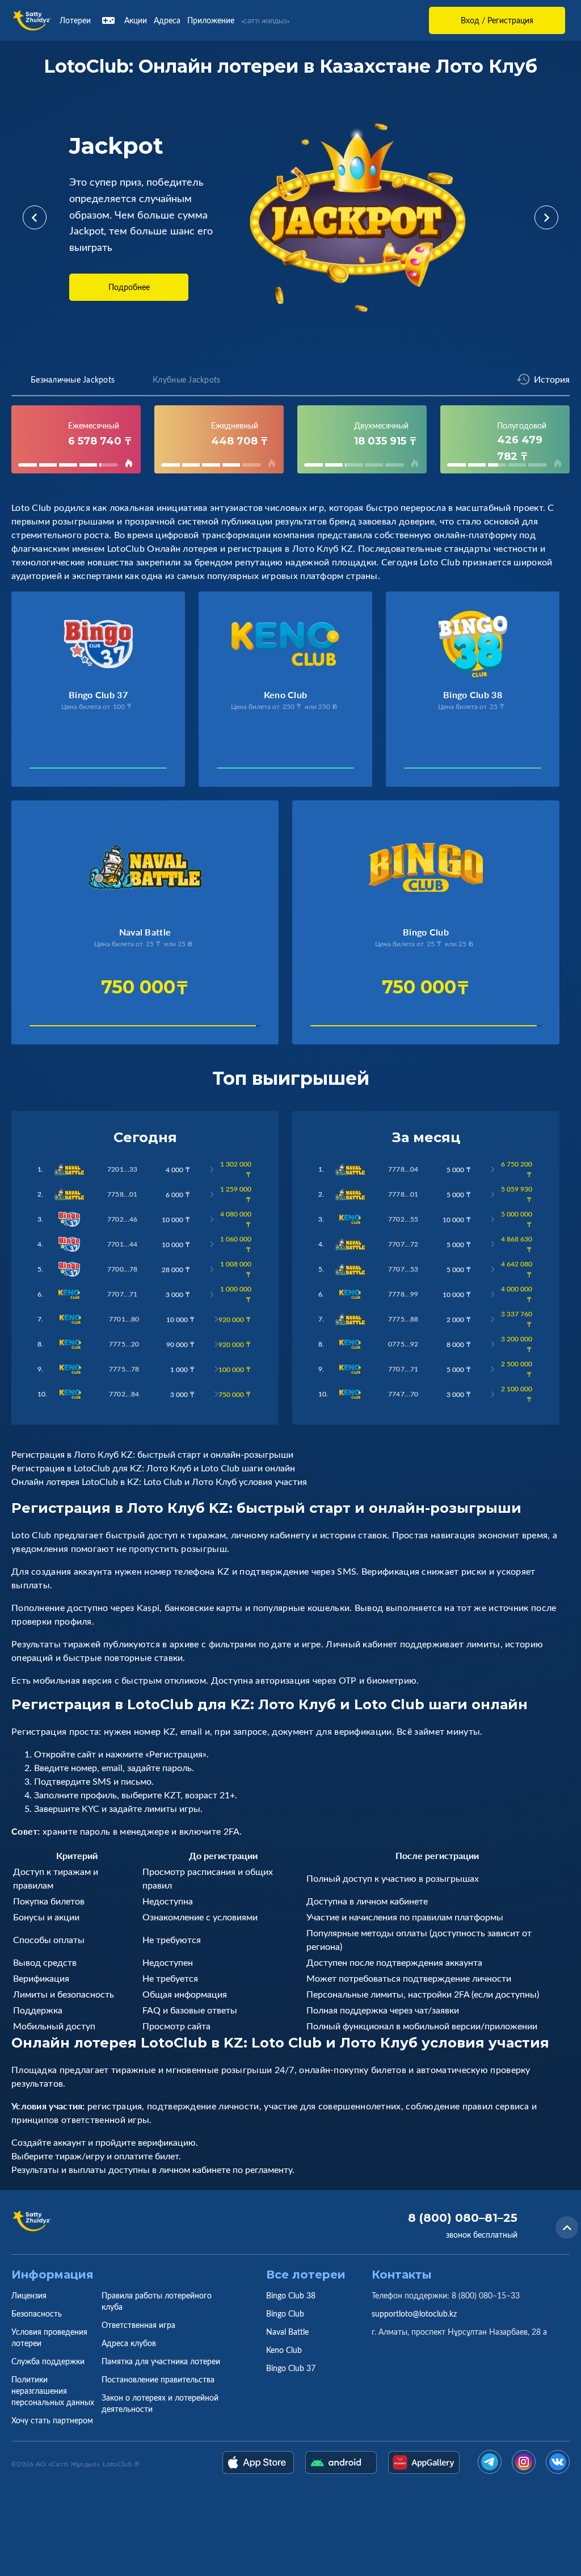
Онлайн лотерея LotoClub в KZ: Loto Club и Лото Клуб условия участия (159, 1482)
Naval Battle (287, 2332)
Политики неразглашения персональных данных (53, 2391)
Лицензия (29, 2295)
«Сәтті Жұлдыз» (265, 21)
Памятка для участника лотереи (161, 2361)
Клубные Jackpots (186, 379)
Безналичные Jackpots (73, 379)
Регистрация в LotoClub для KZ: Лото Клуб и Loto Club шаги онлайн (153, 1468)
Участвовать (58, 771)
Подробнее (129, 287)
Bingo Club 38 (291, 2295)
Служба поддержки (48, 2361)
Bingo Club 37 (291, 2368)
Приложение (211, 20)
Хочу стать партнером (52, 2420)
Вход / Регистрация (497, 20)
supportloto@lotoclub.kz (414, 2313)
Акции (136, 20)
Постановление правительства (158, 2379)
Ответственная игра (138, 2325)
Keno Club (284, 2350)
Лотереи (75, 20)
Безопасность (37, 2313)
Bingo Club (285, 2313)
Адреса (167, 20)
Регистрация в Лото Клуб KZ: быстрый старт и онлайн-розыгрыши (152, 1454)
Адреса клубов (129, 2343)
